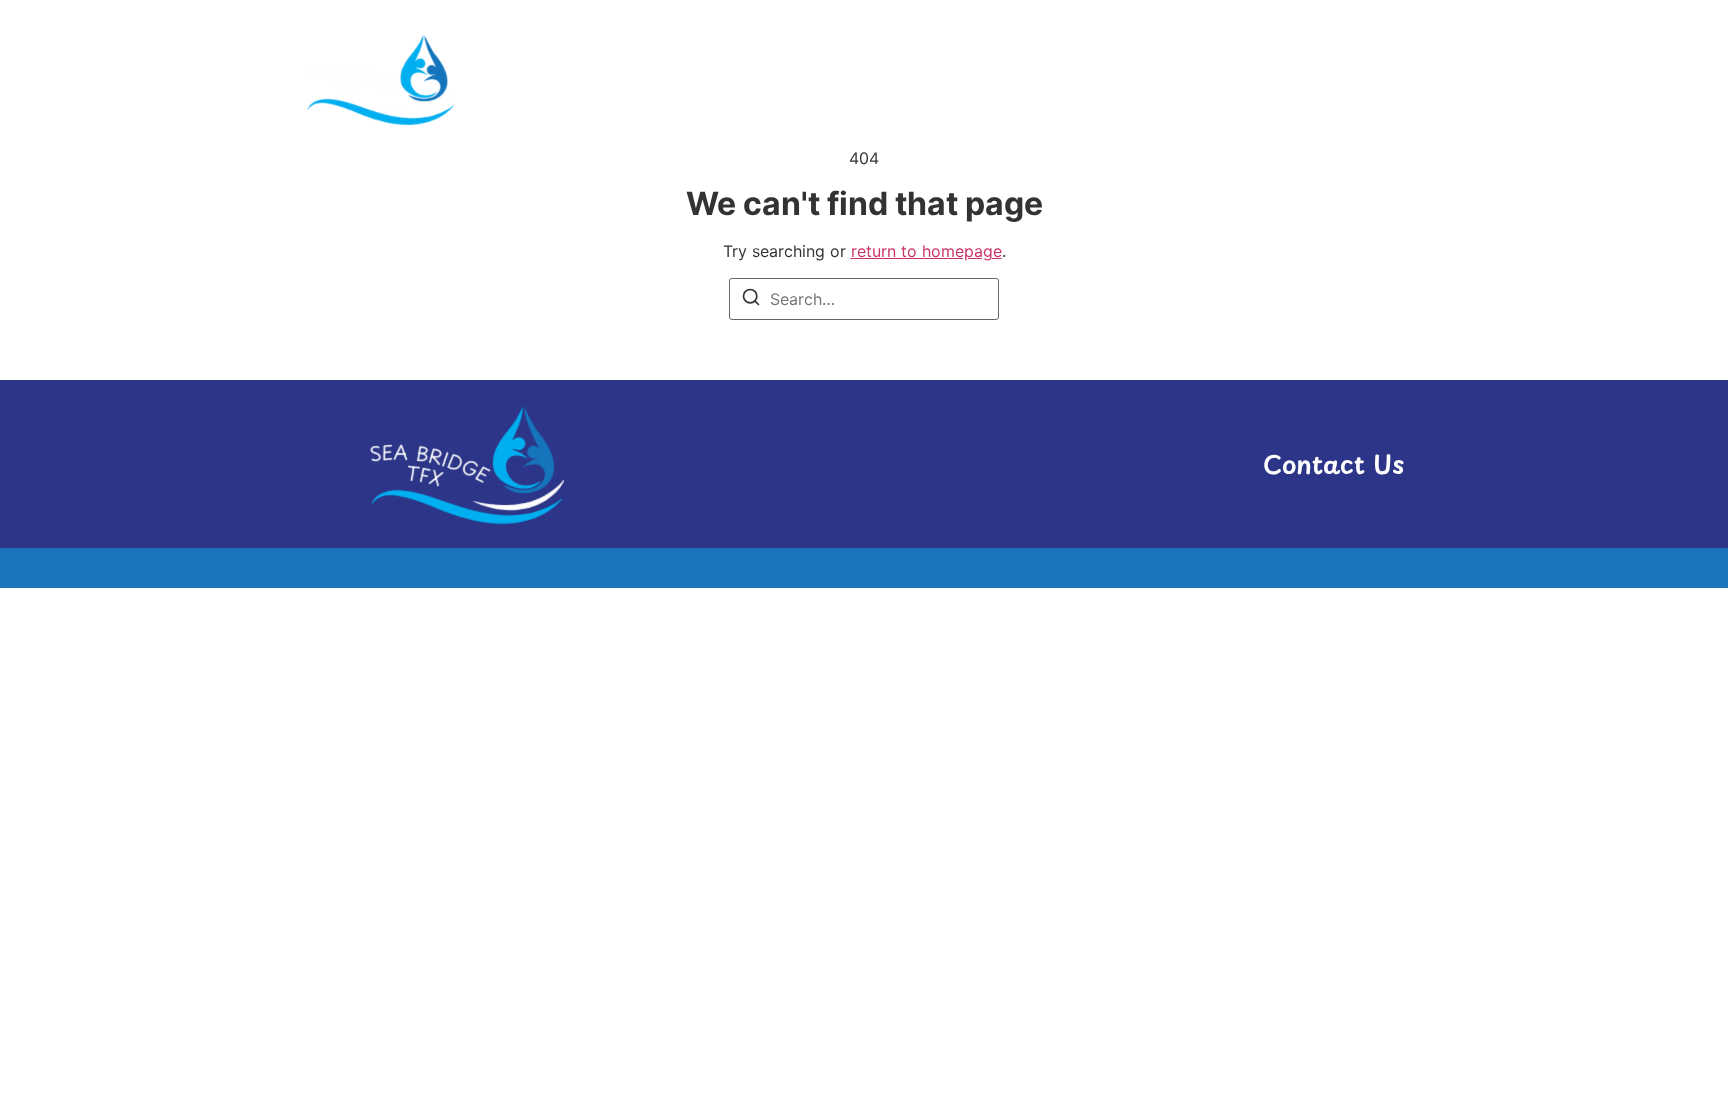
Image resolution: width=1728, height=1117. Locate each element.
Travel (1376, 78)
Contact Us (1333, 464)
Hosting (1056, 78)
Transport (1264, 78)
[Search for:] (864, 299)
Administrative (915, 78)
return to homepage (926, 251)
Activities (767, 78)
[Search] (751, 300)
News (1155, 78)
